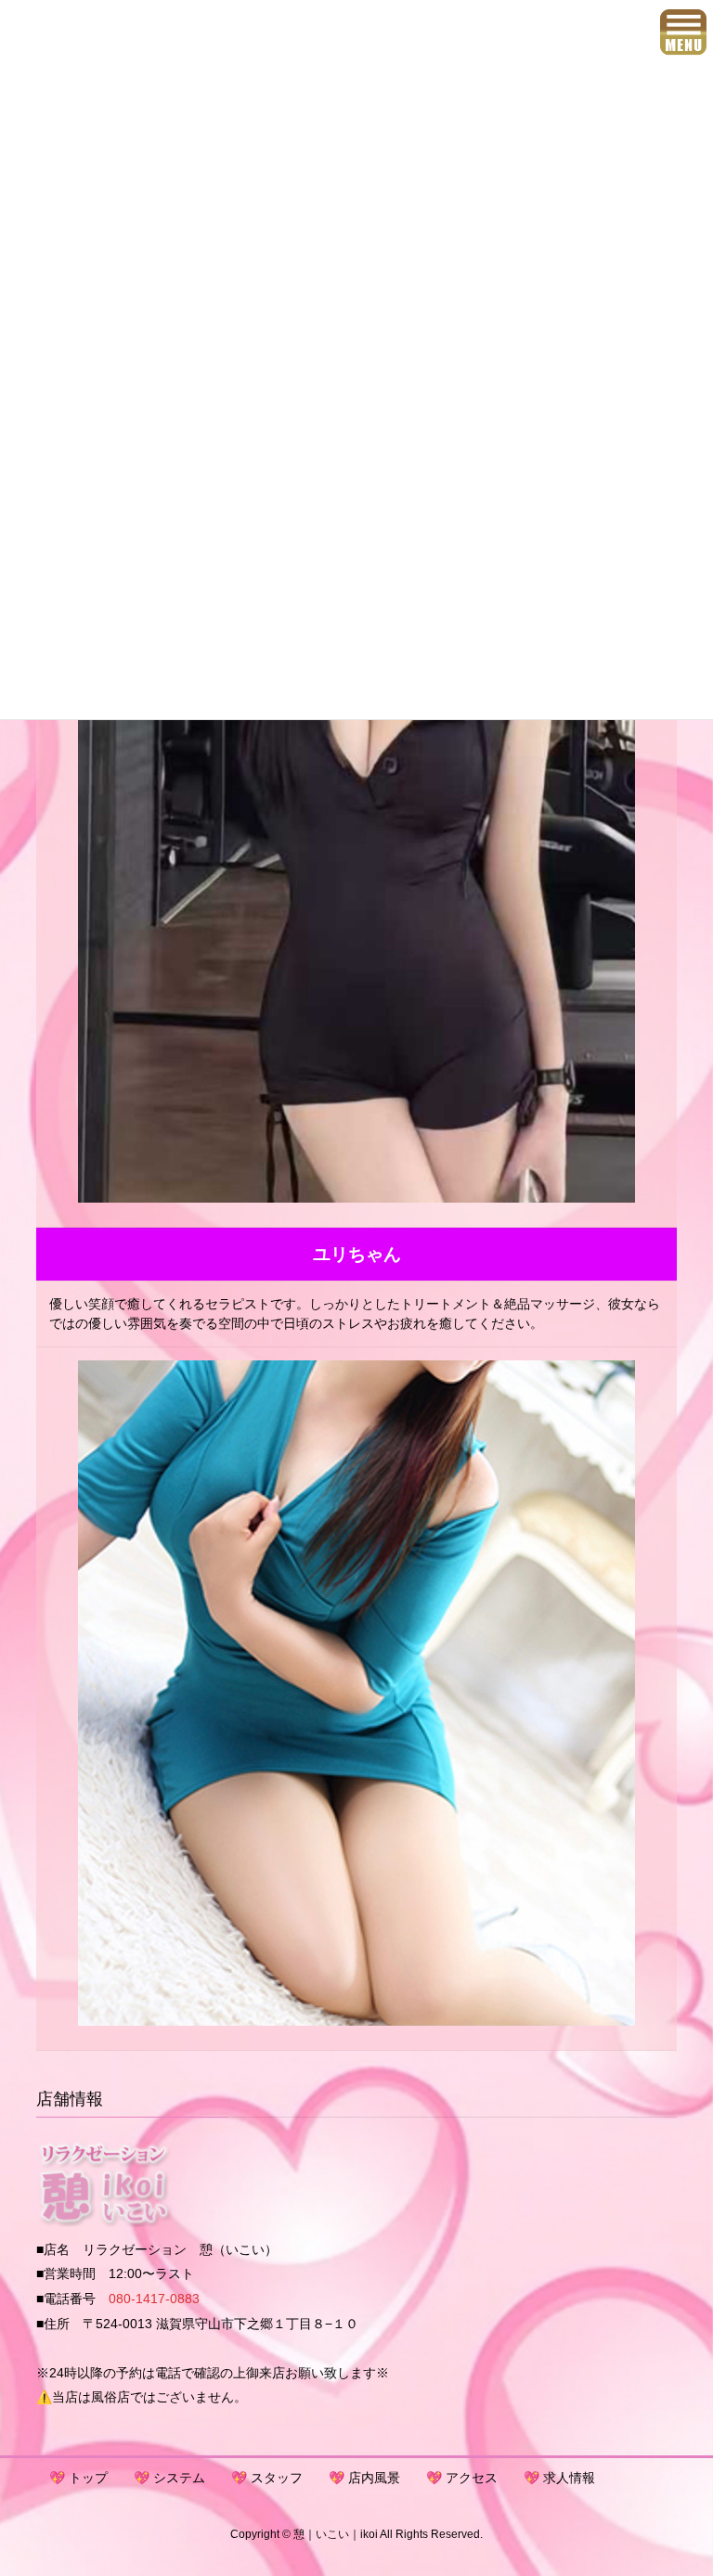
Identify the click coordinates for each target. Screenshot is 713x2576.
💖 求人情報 (559, 2478)
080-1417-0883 (154, 2299)
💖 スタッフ (267, 2478)
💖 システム (169, 2478)
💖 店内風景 (364, 2478)
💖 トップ (78, 2478)
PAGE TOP (679, 2482)
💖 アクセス (462, 2478)
